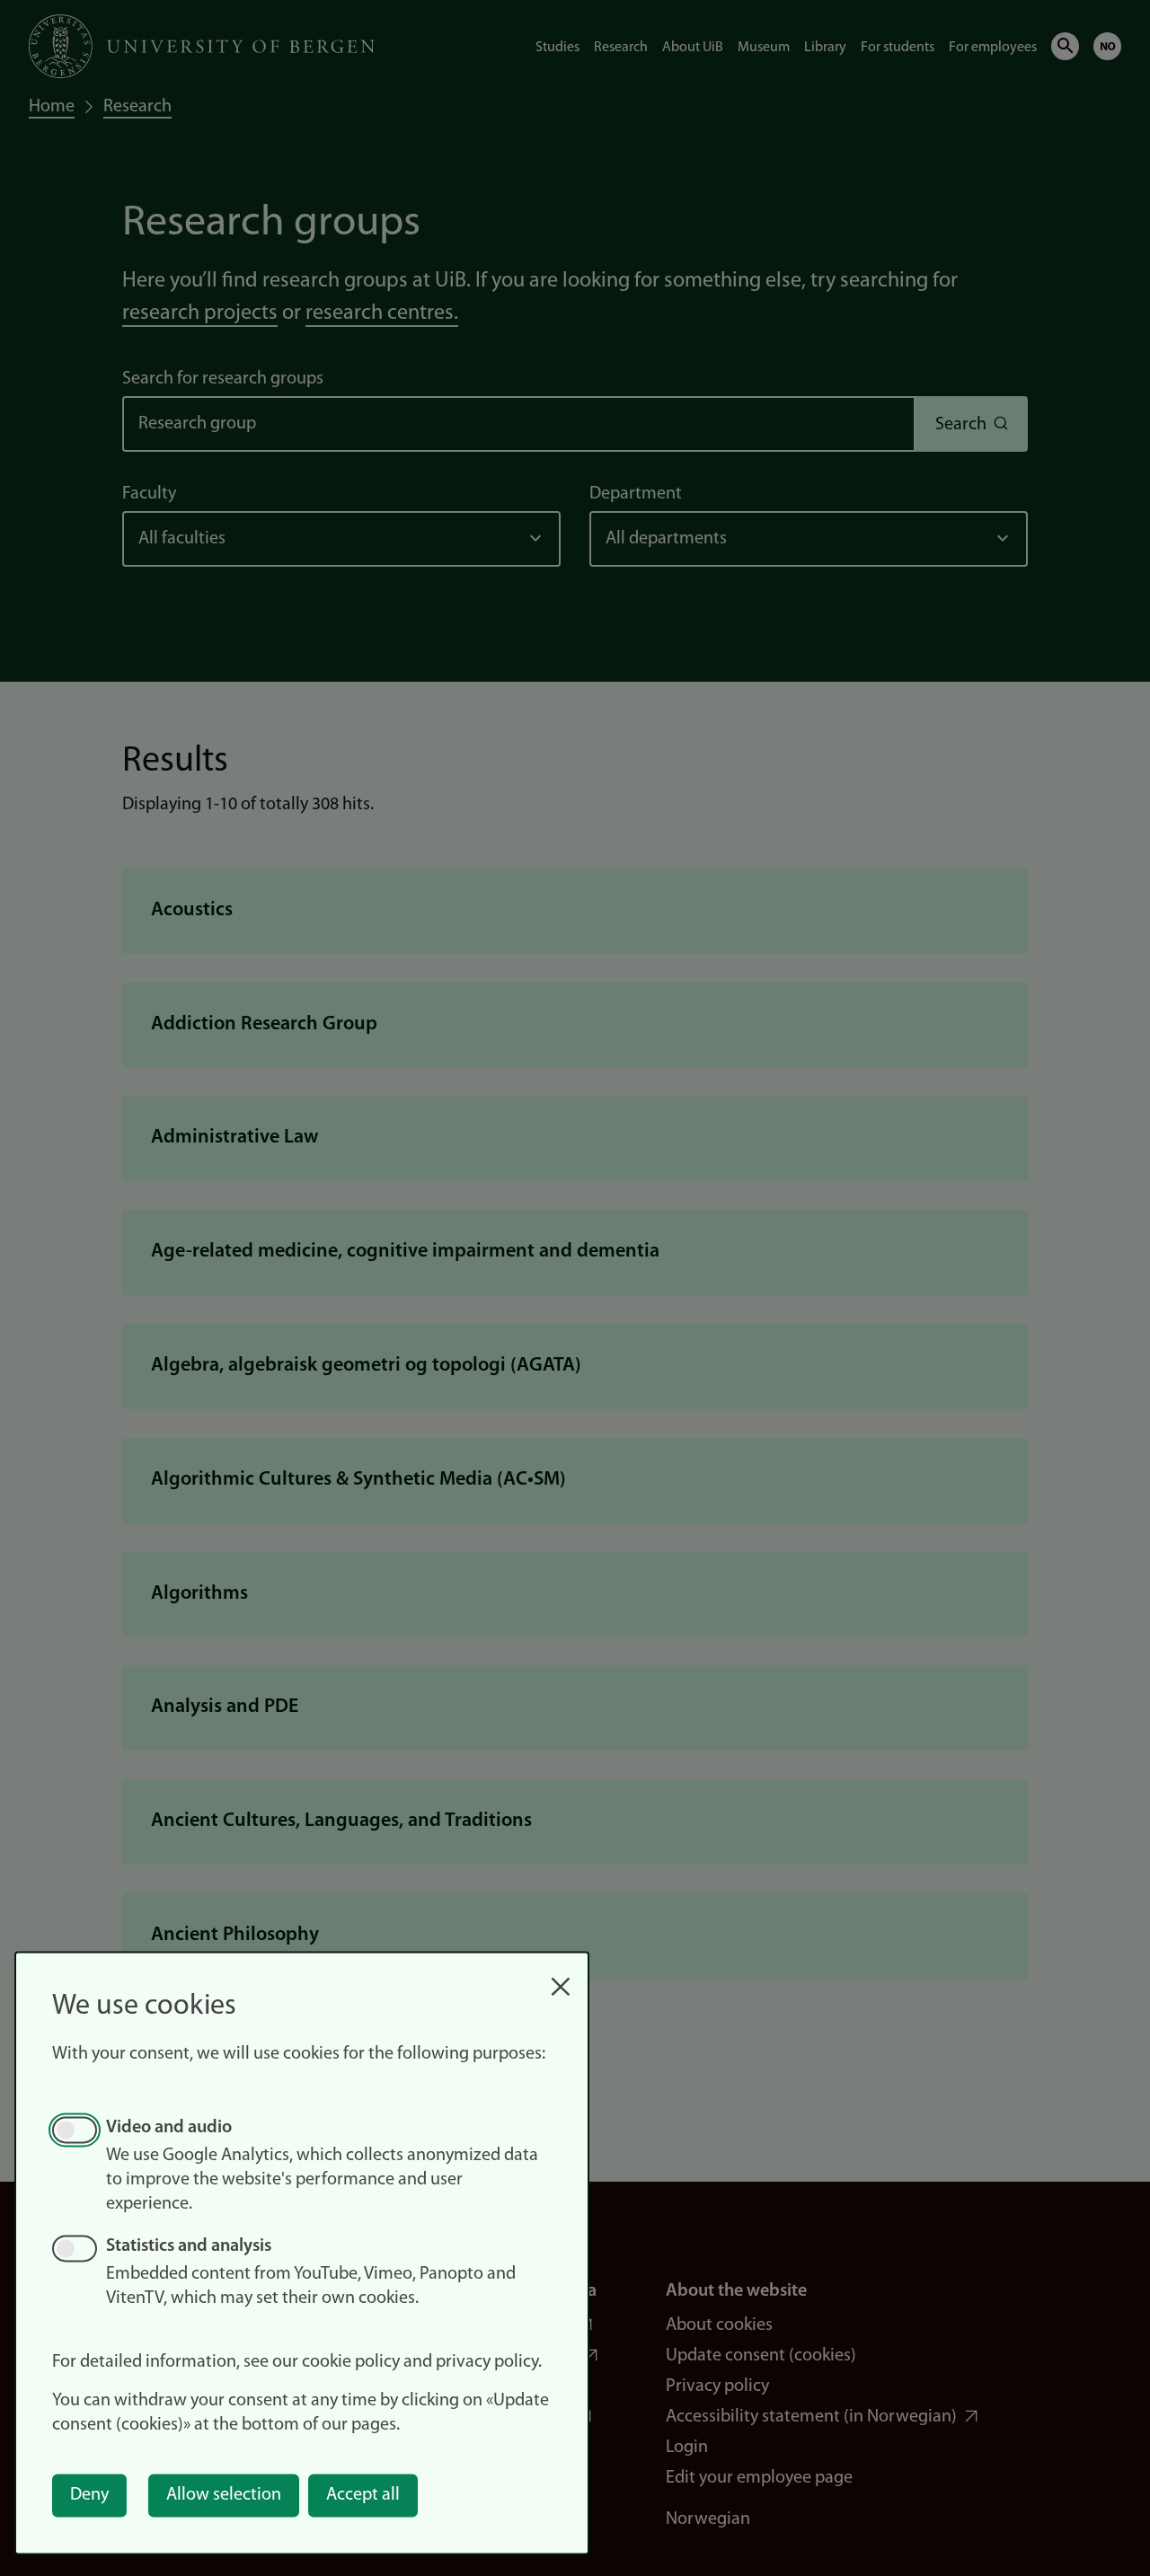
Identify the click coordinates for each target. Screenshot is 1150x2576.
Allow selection (224, 2495)
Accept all (363, 2495)
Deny (89, 2495)
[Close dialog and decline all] (561, 1977)
